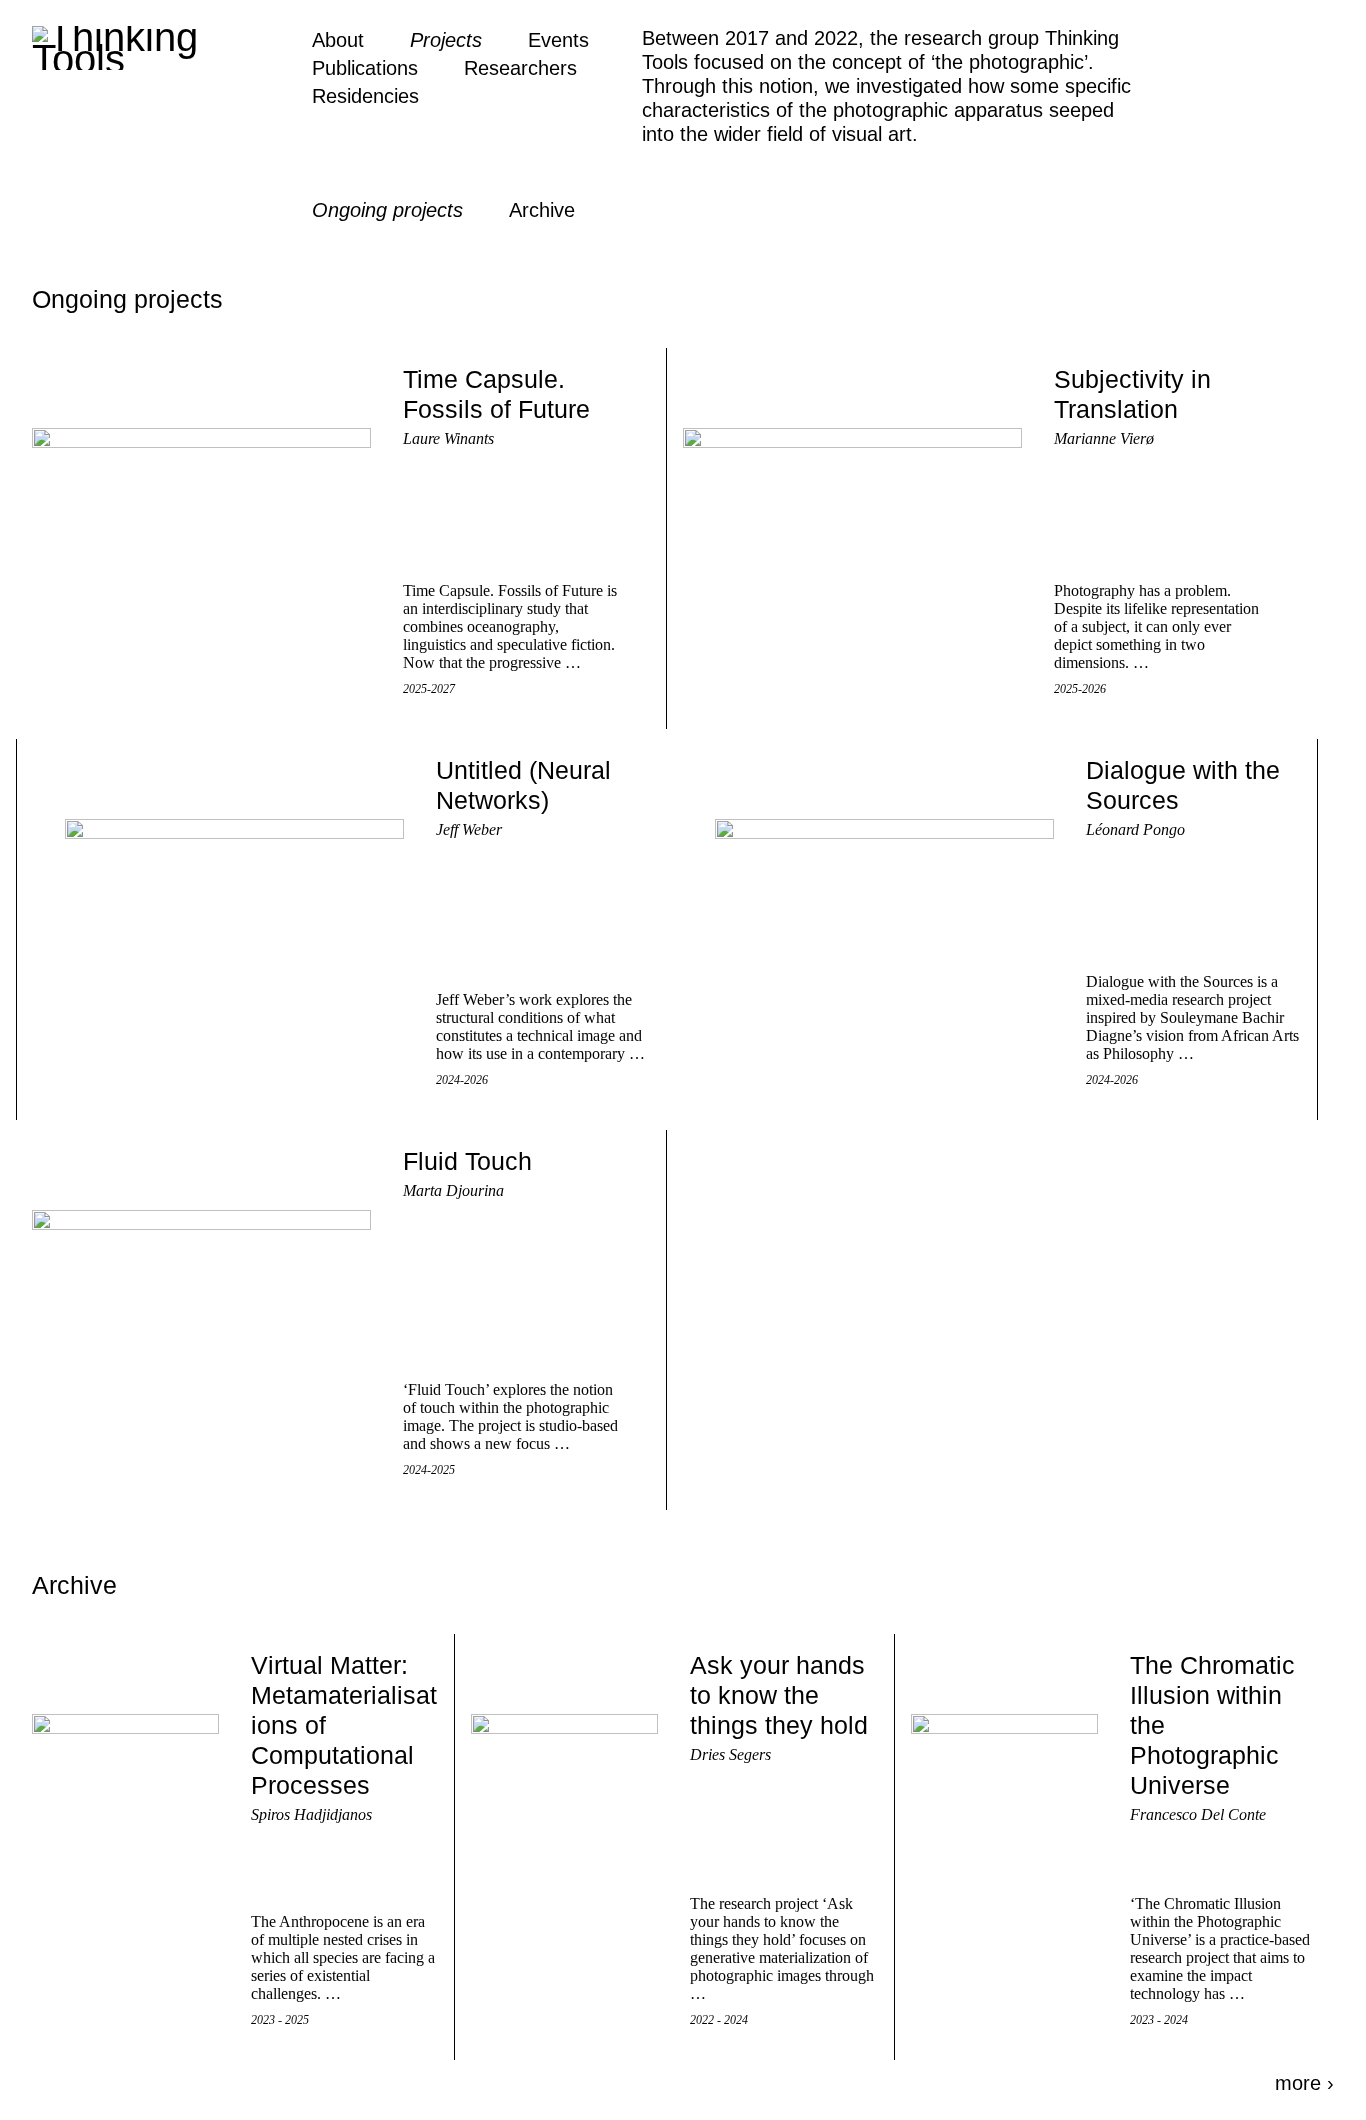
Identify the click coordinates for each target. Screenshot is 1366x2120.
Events (558, 40)
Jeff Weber (469, 829)
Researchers (520, 68)
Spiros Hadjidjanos (311, 1814)
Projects (446, 40)
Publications (365, 68)
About (338, 40)
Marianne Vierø (1104, 438)
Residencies (365, 96)
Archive (542, 210)
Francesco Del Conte (1198, 1814)
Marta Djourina (453, 1190)
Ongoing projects (387, 210)
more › (1304, 2083)
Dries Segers (730, 1754)
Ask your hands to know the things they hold (779, 1695)
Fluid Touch (467, 1161)
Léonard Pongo (1135, 829)
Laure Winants (448, 438)
